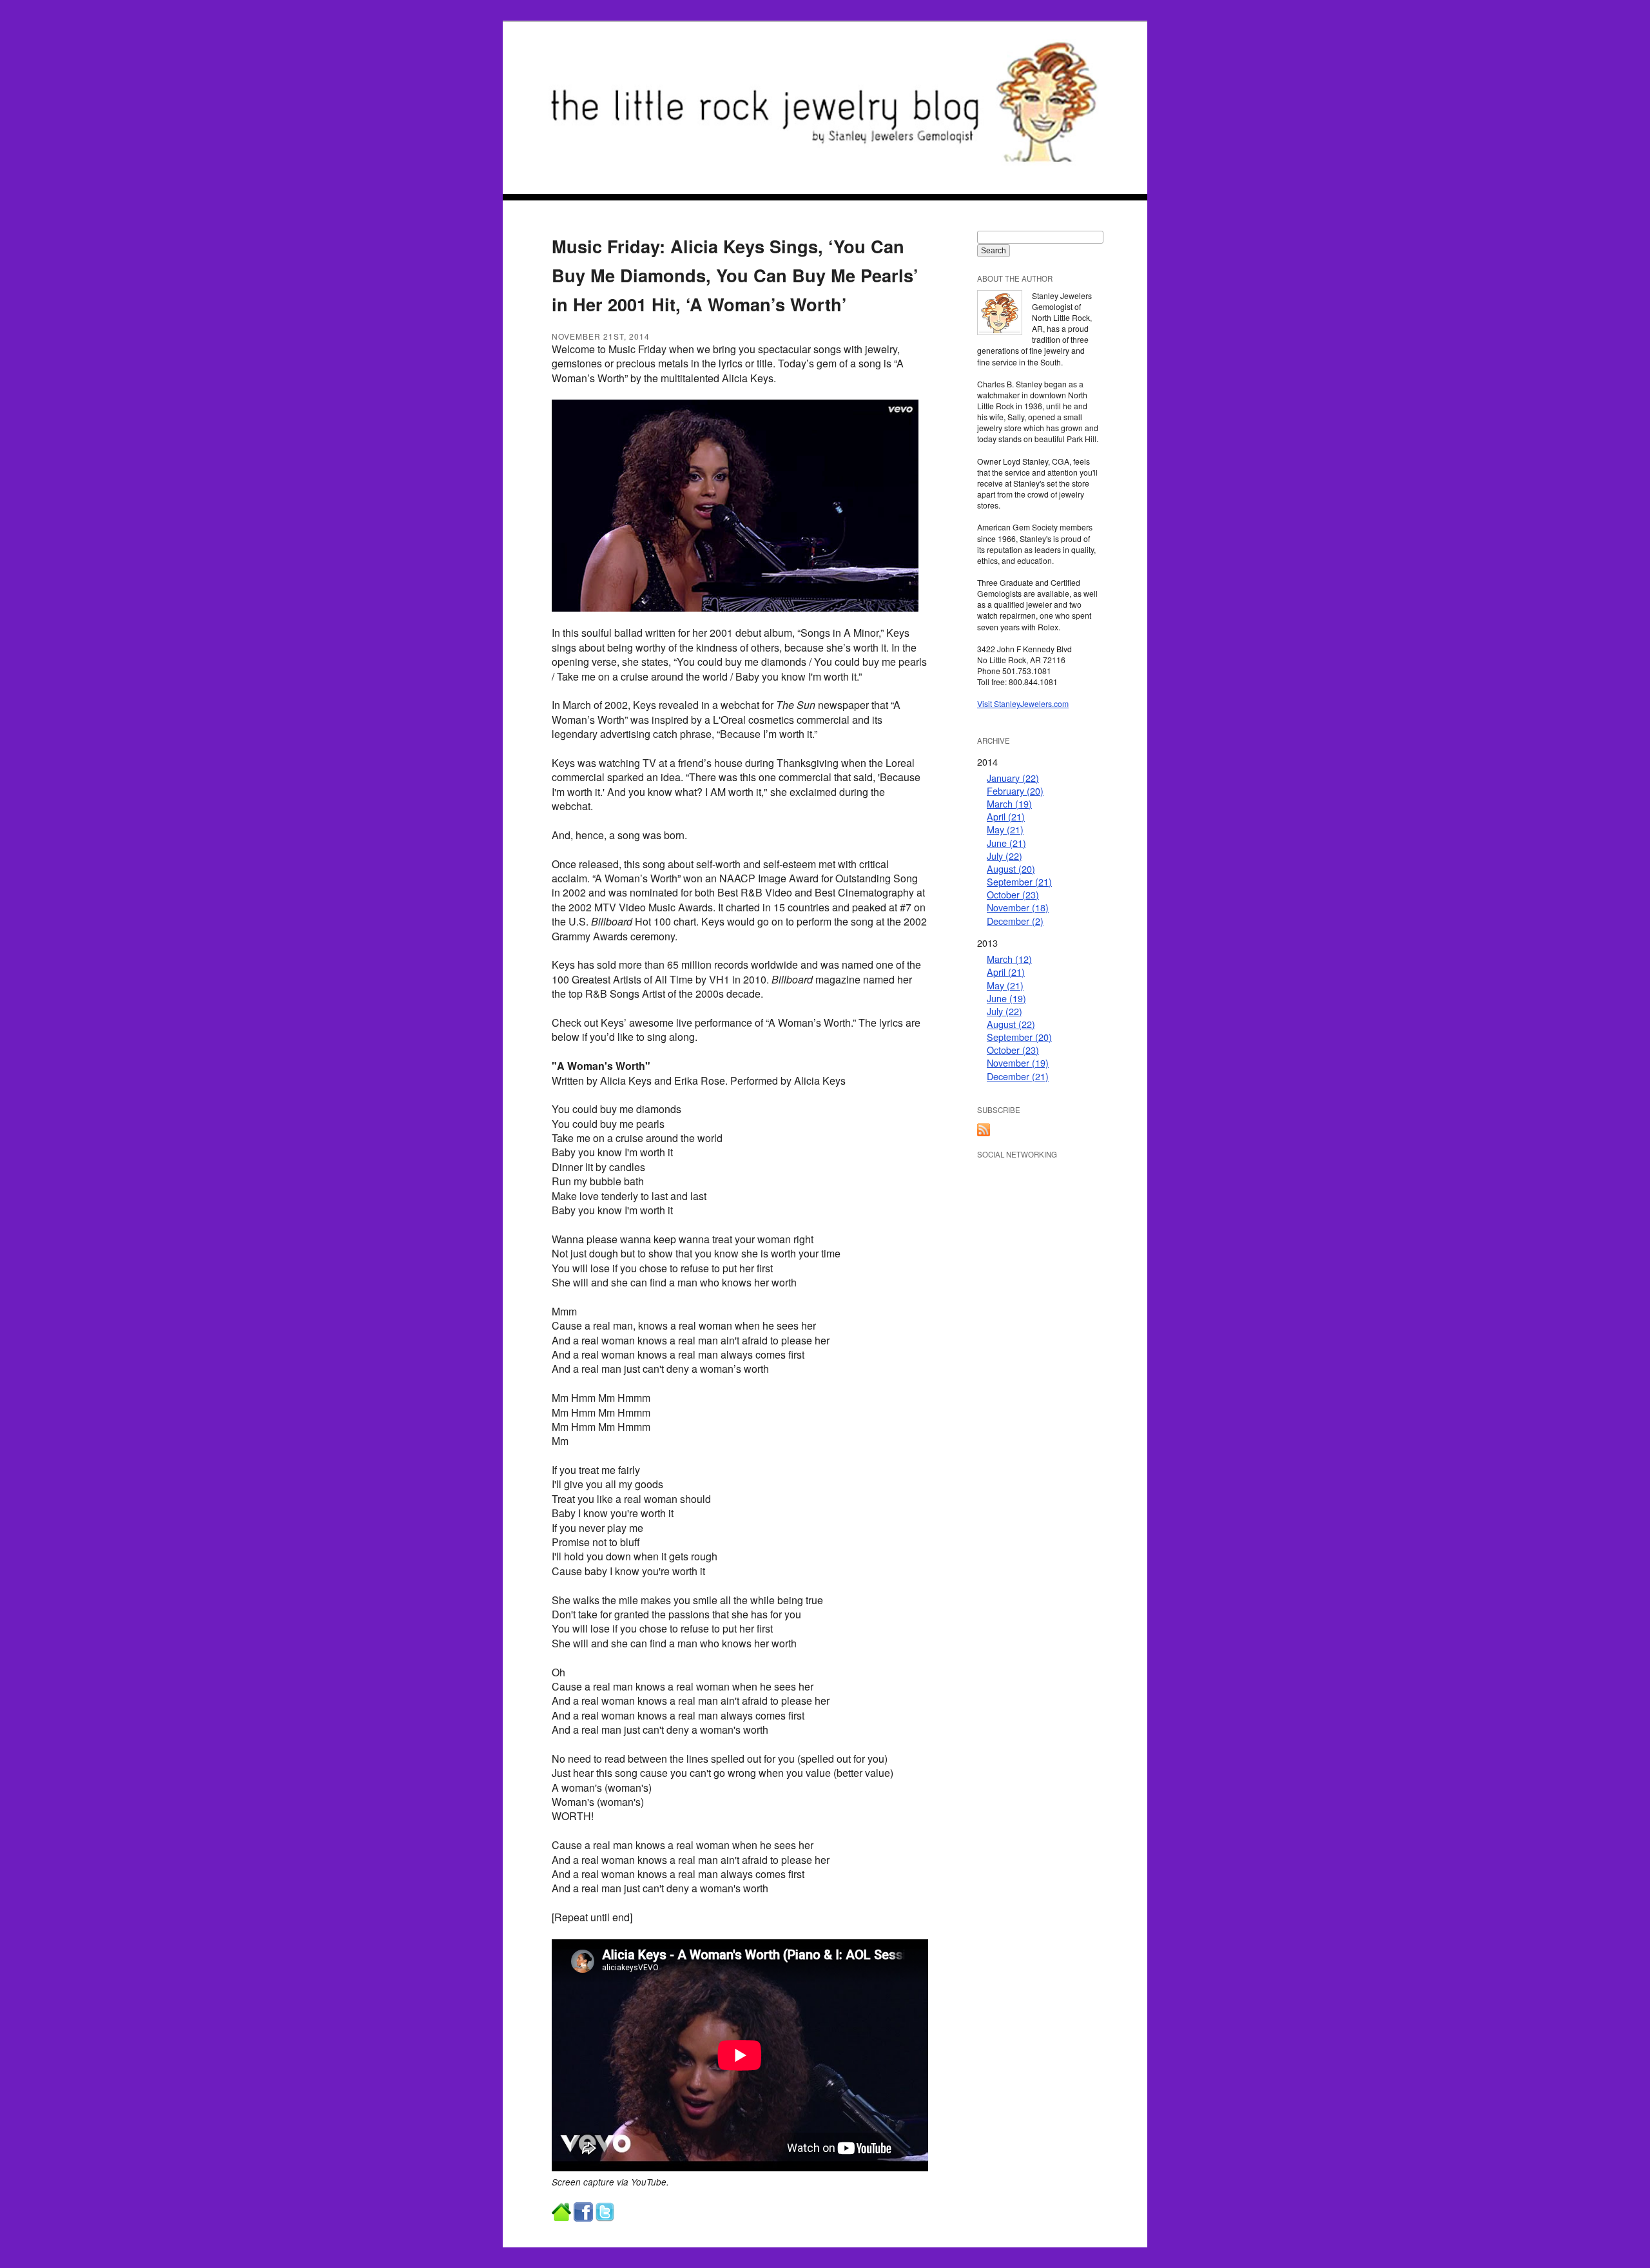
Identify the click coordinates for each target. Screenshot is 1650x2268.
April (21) (1006, 816)
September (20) (1019, 1037)
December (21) (1018, 1076)
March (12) (1009, 959)
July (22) (1005, 856)
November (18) (1018, 907)
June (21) (1006, 843)
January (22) (1013, 778)
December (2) (1015, 921)
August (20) (1011, 868)
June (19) (1006, 998)
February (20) (1015, 790)
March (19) (1009, 803)
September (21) (1019, 881)
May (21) (1005, 829)
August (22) (1011, 1024)
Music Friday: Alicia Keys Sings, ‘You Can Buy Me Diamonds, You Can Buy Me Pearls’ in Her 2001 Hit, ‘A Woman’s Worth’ (735, 275)
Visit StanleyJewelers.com (1023, 703)
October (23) (1013, 894)
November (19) (1018, 1062)
